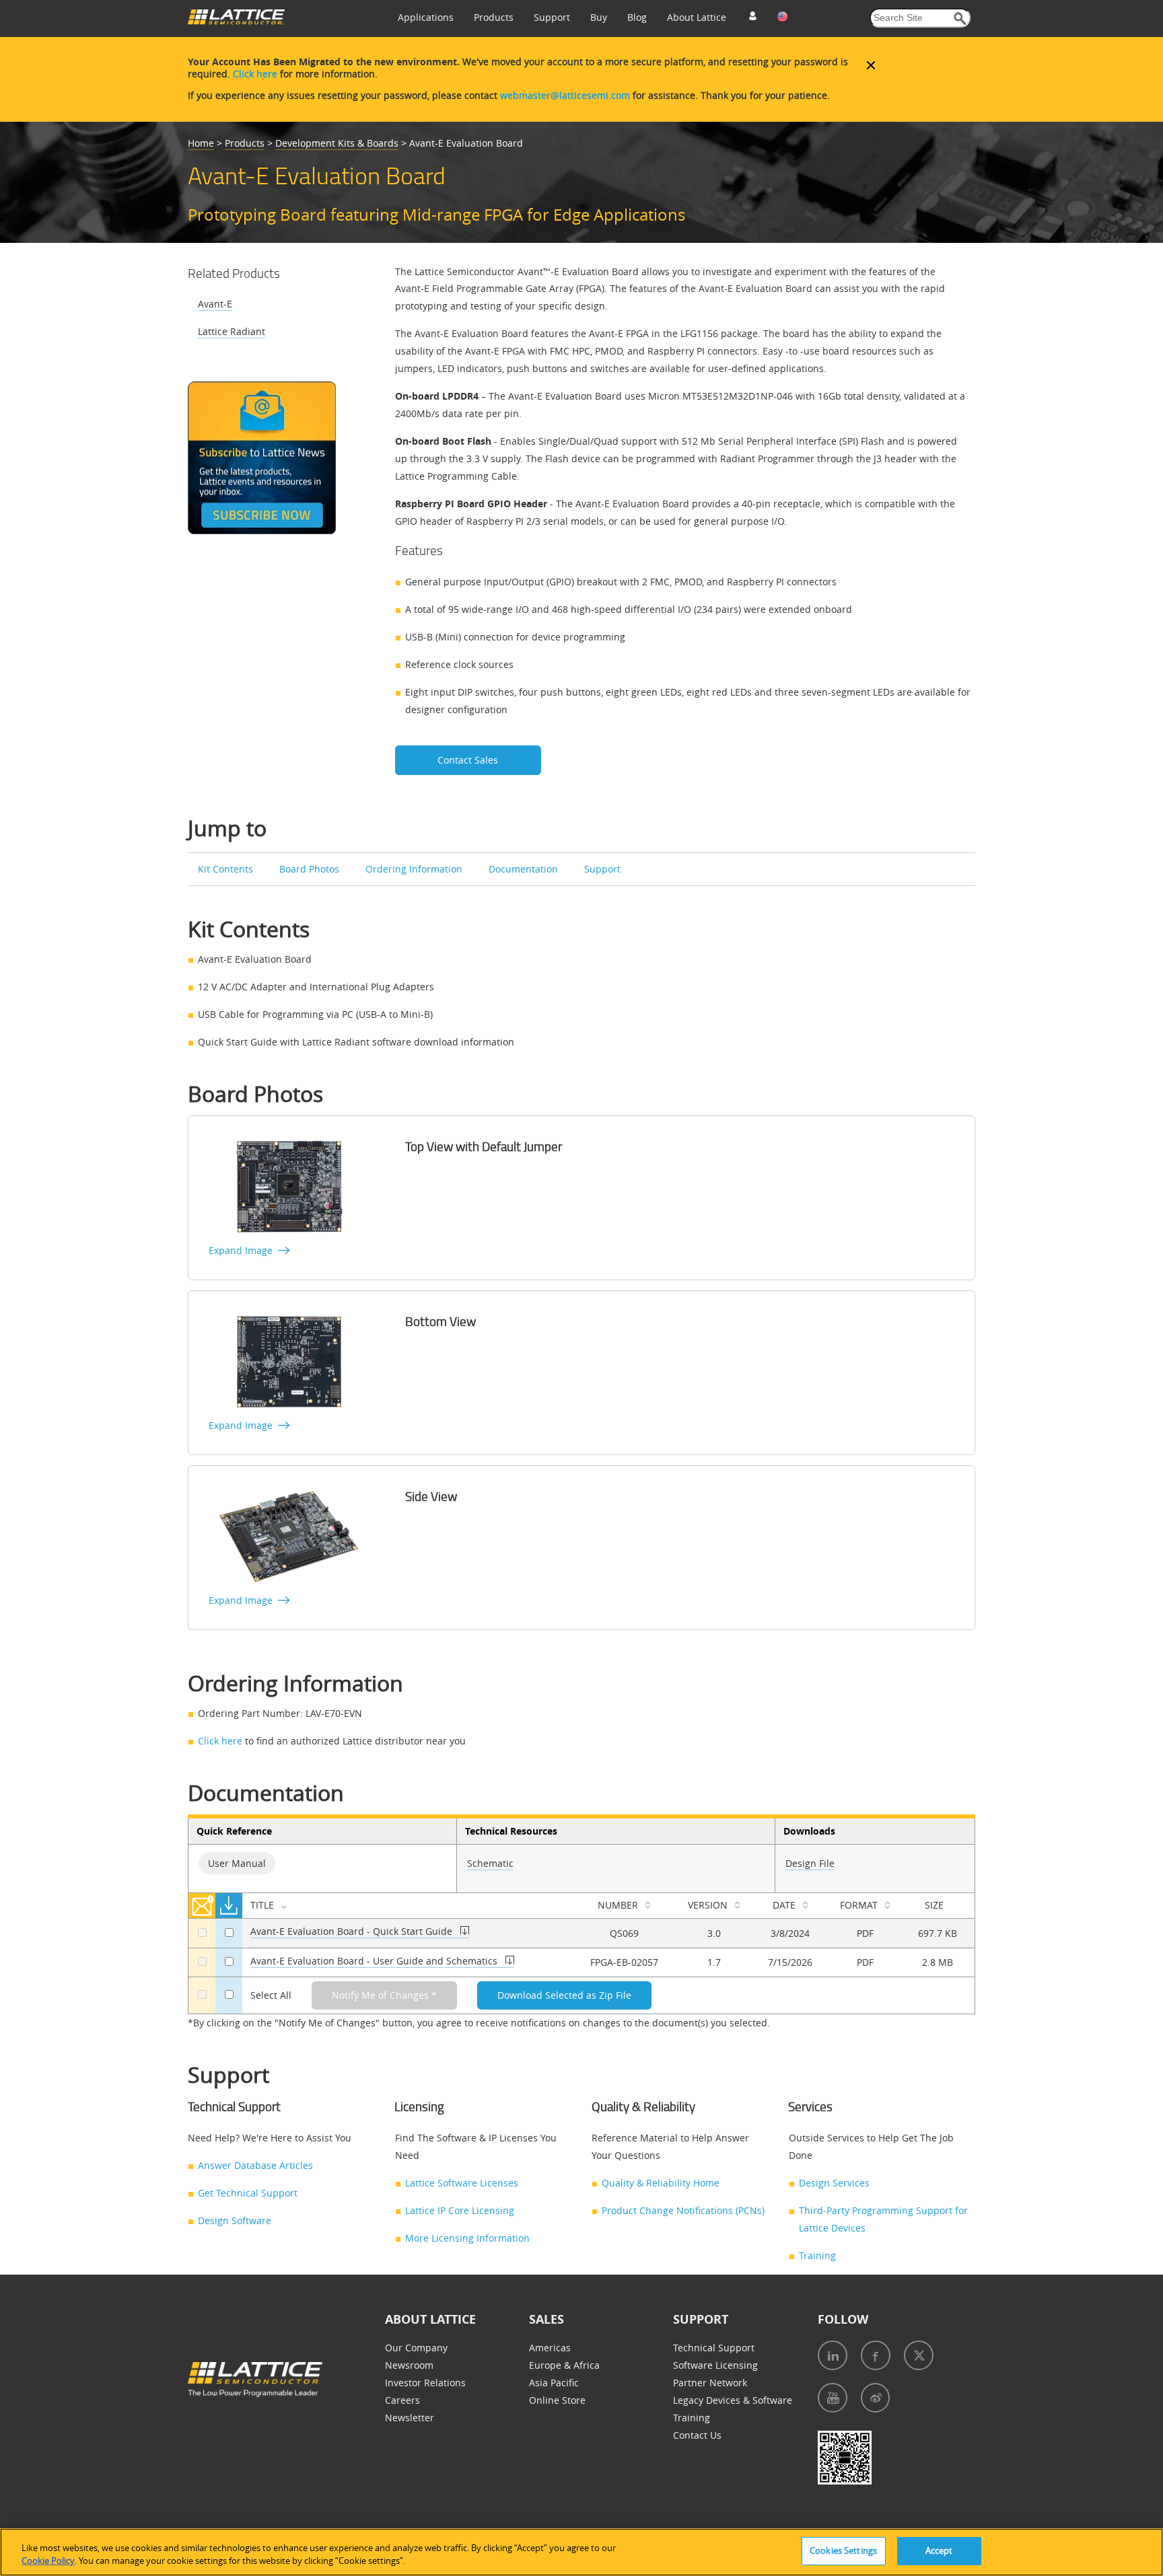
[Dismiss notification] (871, 65)
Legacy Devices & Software (733, 2400)
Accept (939, 2550)
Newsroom (409, 2365)
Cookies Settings (843, 2550)
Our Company (416, 2348)
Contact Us (697, 2435)
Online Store (557, 2400)
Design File (810, 1863)
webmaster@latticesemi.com (565, 95)
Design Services (834, 2183)
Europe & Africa (564, 2365)
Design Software (235, 2220)
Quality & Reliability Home (661, 2183)
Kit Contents (225, 869)
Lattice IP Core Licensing (460, 2210)
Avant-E (215, 304)
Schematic (490, 1863)
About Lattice (697, 17)
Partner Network (710, 2383)
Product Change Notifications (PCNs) (683, 2210)
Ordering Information (414, 869)
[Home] (236, 21)
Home (201, 143)
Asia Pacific (554, 2383)
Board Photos (309, 869)
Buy (599, 17)
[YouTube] (833, 2398)
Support (552, 17)
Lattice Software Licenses (462, 2183)
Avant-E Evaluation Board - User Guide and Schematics (375, 1961)
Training (817, 2255)
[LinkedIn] (833, 2355)
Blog (637, 17)
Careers (402, 2400)
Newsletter (410, 2418)
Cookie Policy (48, 2561)
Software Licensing (715, 2365)
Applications (426, 17)
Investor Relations (425, 2383)
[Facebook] (876, 2355)
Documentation (523, 869)
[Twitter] (919, 2355)
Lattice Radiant (232, 331)
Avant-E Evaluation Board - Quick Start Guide (351, 1931)
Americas (550, 2348)
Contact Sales (468, 760)
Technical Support (714, 2348)
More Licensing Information (467, 2238)
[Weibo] (875, 2398)
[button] (960, 19)
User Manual (237, 1863)
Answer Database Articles (255, 2165)
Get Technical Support (248, 2193)
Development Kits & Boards (337, 143)
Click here (255, 74)
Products (494, 17)
